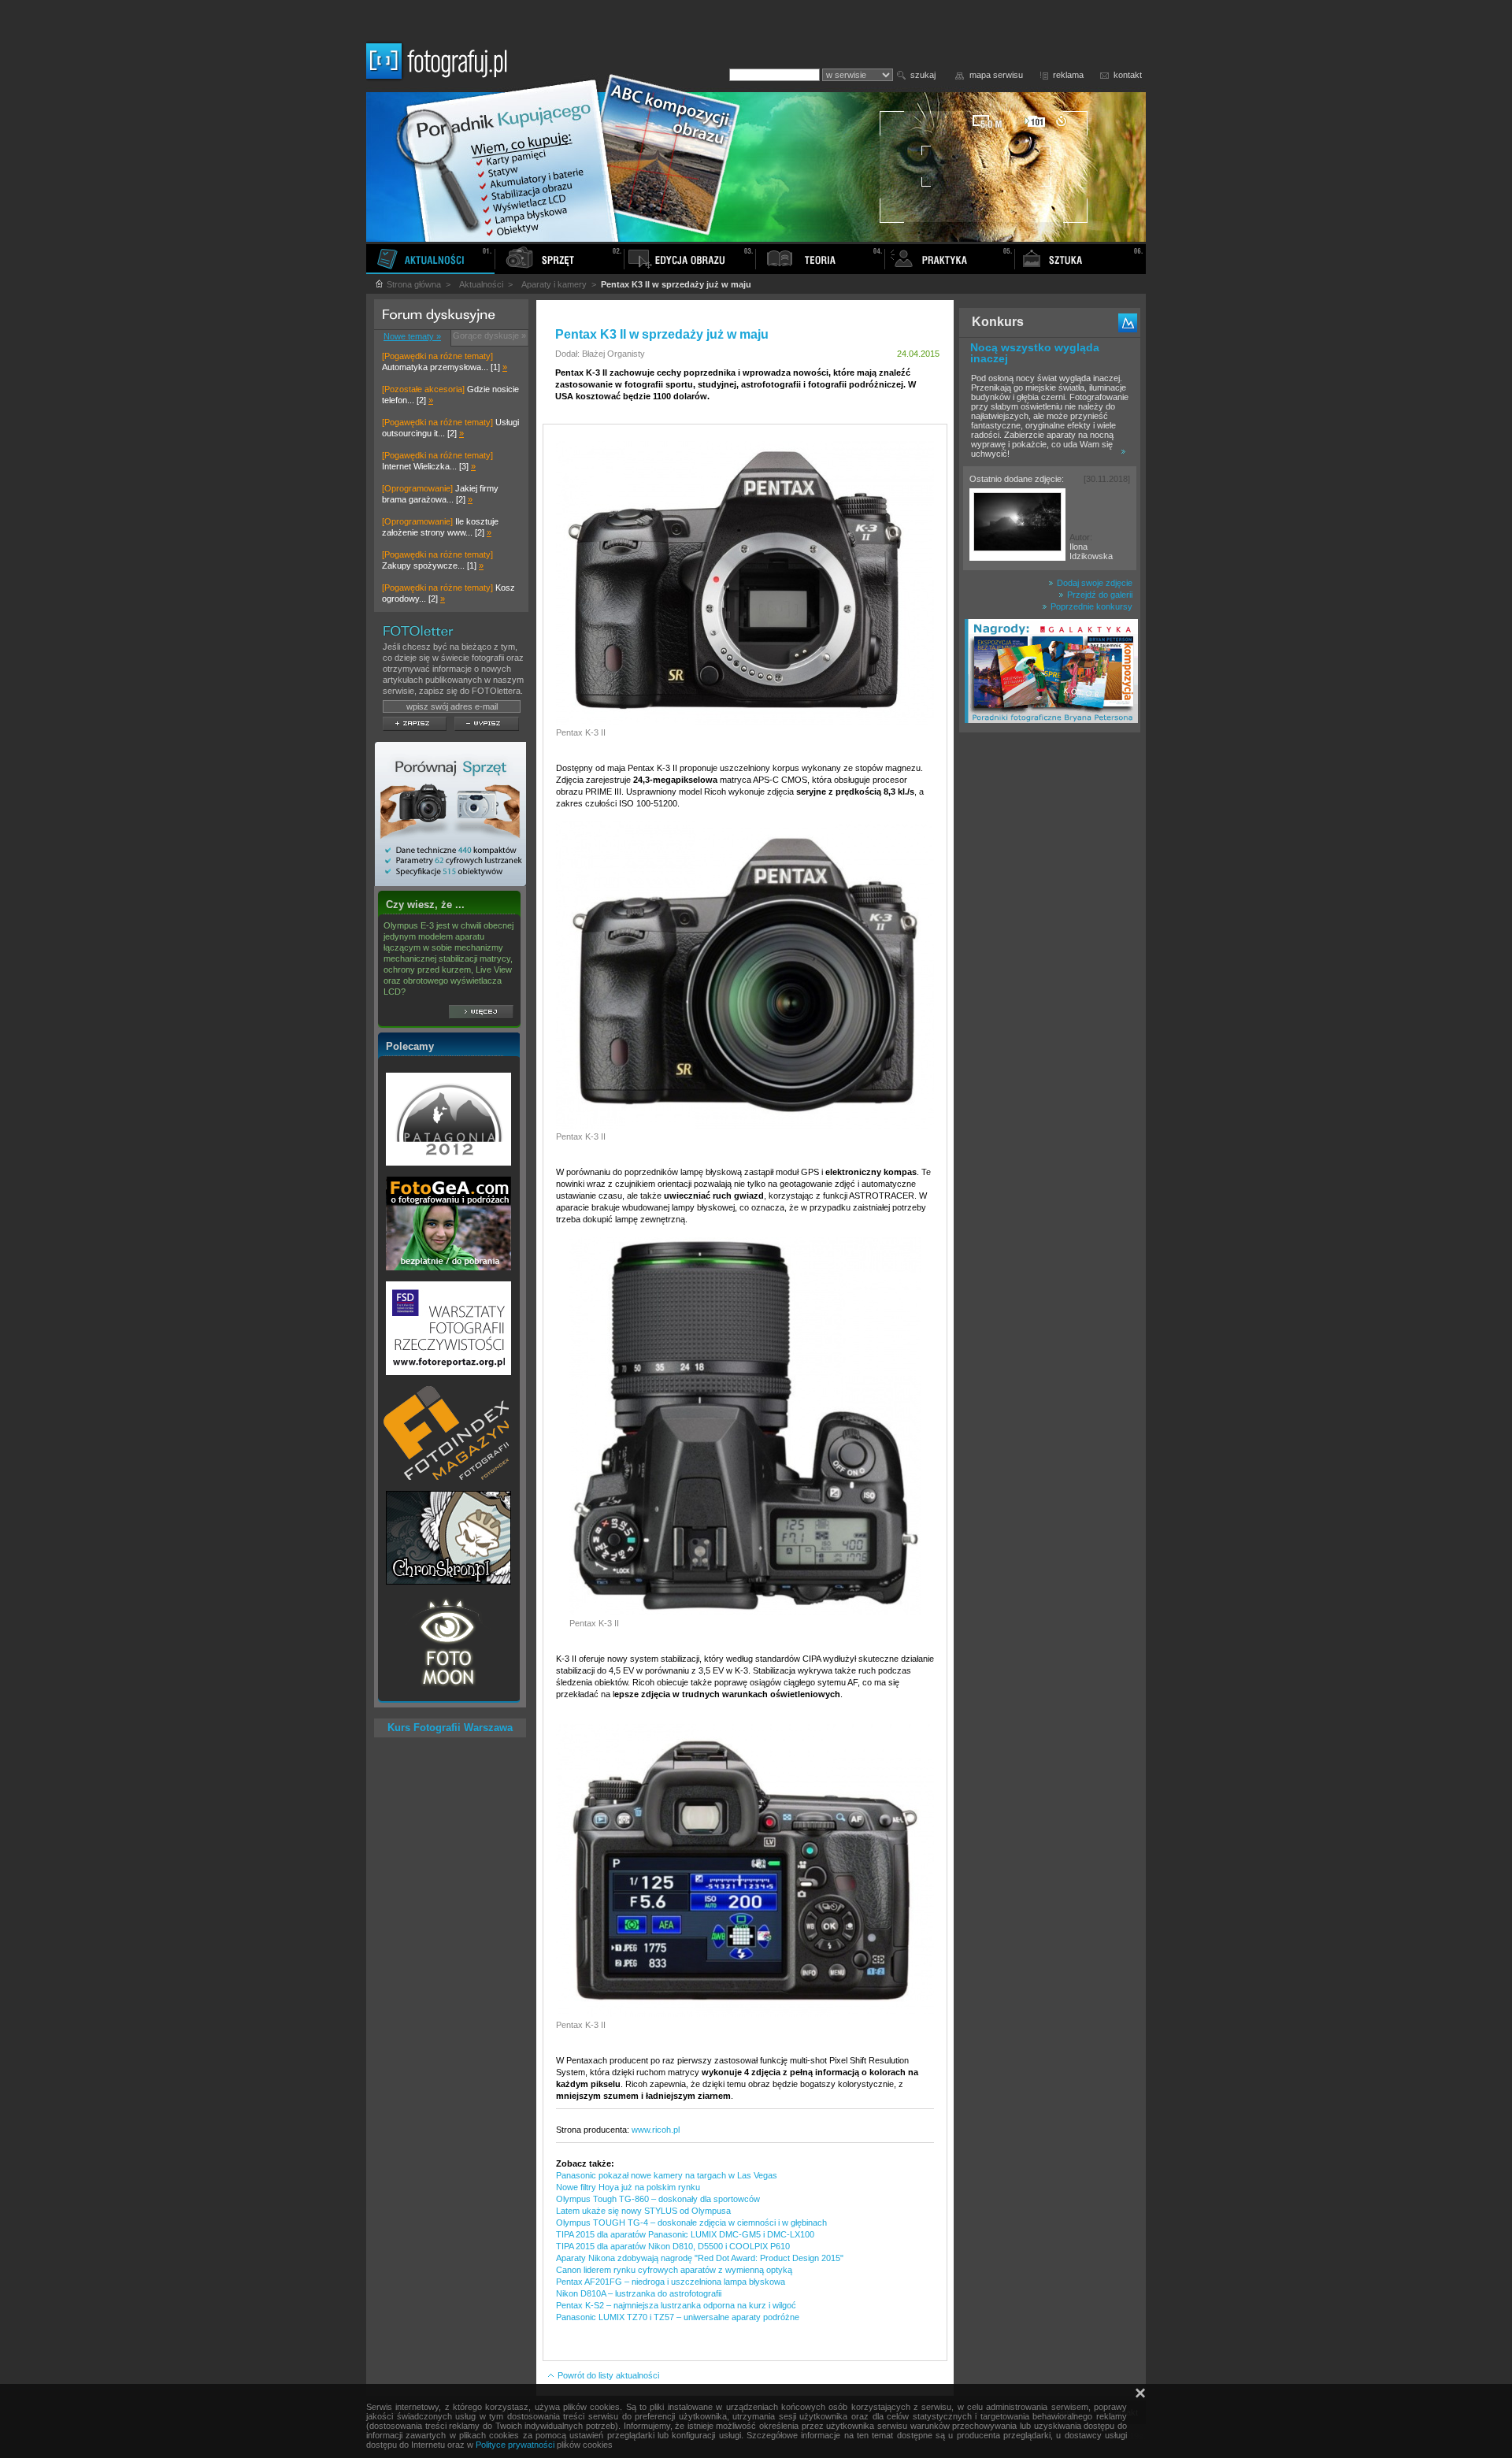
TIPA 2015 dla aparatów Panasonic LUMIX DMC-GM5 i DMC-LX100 (685, 2234)
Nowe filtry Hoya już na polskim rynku (628, 2187)
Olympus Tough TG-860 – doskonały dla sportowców (658, 2199)
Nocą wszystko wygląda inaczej (1035, 353)
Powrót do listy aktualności (607, 2375)
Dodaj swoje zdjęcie (1093, 583)
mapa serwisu (996, 75)
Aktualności (481, 284)
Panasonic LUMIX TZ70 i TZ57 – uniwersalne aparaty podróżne (678, 2317)
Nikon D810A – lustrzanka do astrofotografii (639, 2293)
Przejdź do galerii (1099, 595)
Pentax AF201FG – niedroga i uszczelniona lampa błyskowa (671, 2282)
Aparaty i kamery (554, 284)
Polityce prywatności (515, 2445)
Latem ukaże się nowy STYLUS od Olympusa (643, 2211)
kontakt (1128, 75)
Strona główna (413, 284)
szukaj (923, 75)
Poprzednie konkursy (1090, 606)
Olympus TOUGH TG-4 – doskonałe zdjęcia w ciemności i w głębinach (691, 2223)
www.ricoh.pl (656, 2130)
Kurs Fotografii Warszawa (450, 1728)
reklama (1068, 75)
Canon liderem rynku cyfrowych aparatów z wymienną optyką (674, 2270)
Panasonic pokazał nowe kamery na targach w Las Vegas (667, 2175)
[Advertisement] (1050, 988)
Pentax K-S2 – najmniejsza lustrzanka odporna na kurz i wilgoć (676, 2305)
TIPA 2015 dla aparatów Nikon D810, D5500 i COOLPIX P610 (673, 2246)
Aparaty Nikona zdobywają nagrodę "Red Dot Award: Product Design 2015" (700, 2258)
